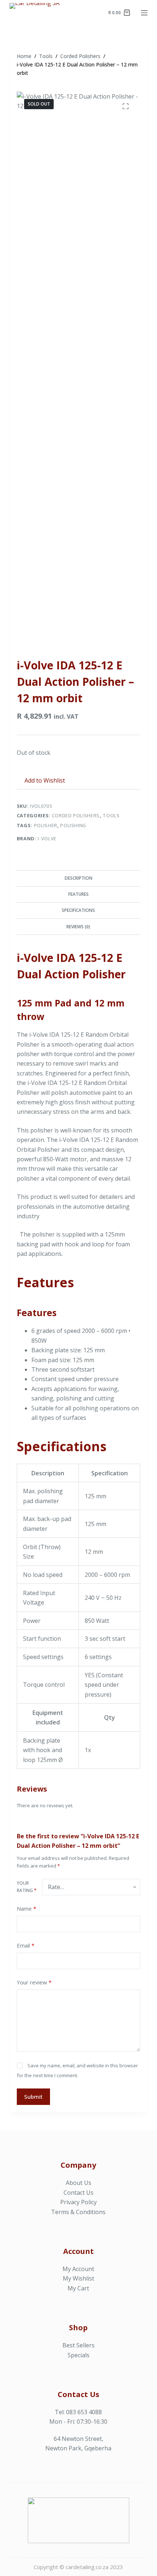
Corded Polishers (76, 815)
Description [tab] (78, 878)
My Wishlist (78, 2278)
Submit (33, 2097)
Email (26, 1945)
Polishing (73, 825)
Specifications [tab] (78, 910)
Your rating (27, 1887)
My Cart (78, 2288)
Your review (34, 1982)
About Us (78, 2183)
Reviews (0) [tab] (78, 927)
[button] (41, 780)
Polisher (46, 825)
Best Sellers (78, 2345)
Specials (78, 2355)
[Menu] (144, 13)
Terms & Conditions (78, 2212)
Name (26, 1908)
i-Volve (47, 838)
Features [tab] (78, 894)
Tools (111, 815)
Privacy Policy (78, 2202)
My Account (78, 2269)
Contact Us (78, 2193)
